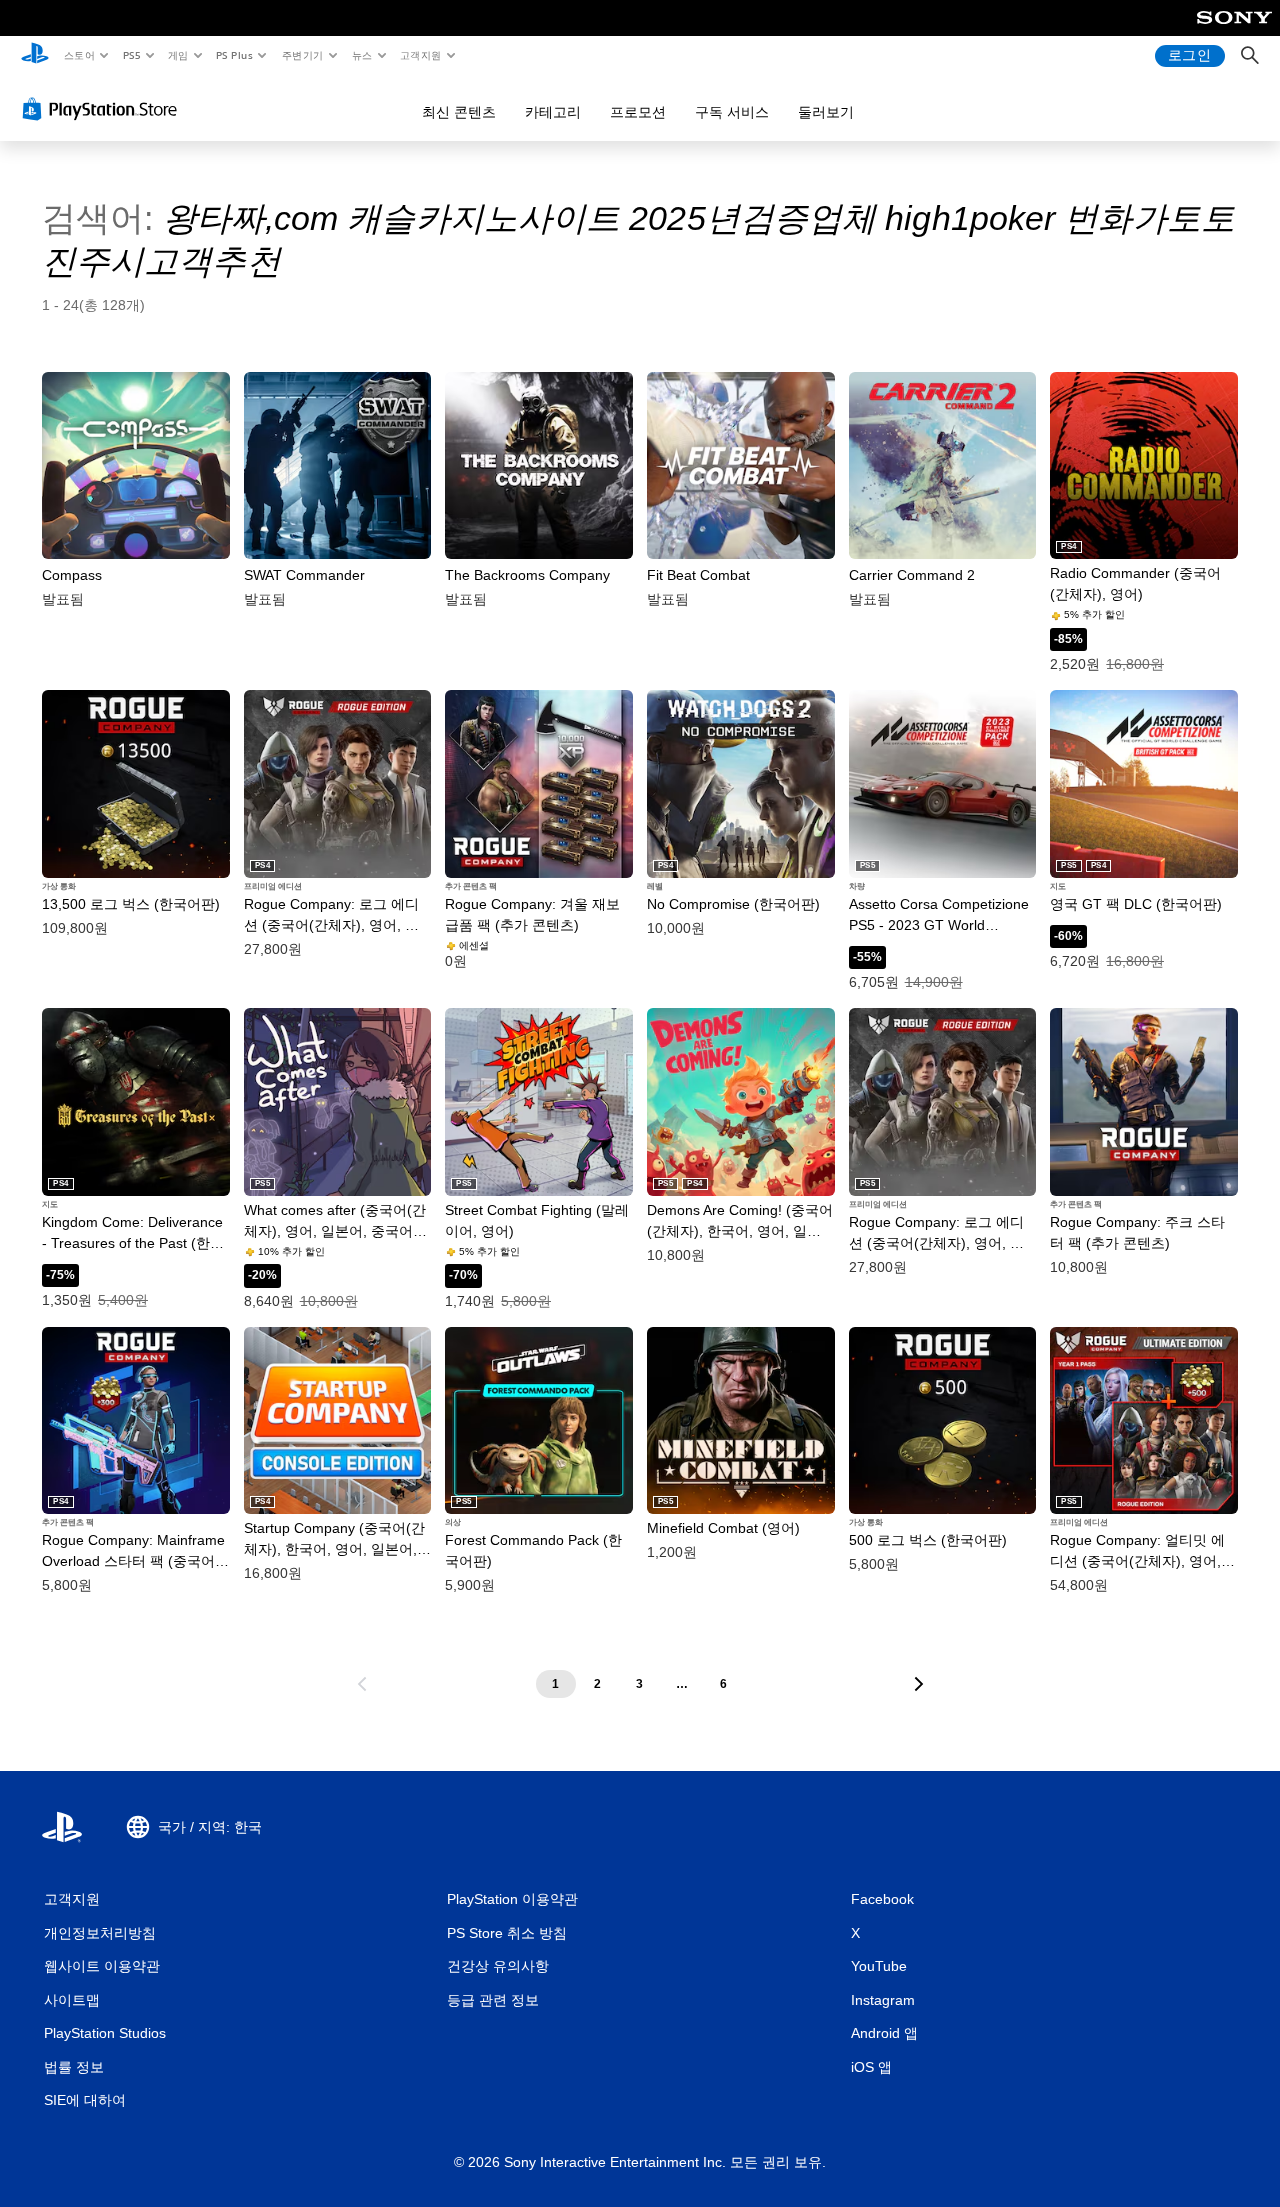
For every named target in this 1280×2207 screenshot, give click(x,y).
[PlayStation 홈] (35, 56)
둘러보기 (826, 112)
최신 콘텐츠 (459, 112)
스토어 (78, 55)
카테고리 (553, 112)
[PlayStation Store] (104, 109)
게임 (178, 55)
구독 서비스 (732, 112)
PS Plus (234, 55)
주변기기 (302, 55)
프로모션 (638, 112)
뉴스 (362, 55)
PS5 (131, 55)
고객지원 (421, 55)
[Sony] (1234, 31)
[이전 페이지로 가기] (362, 1684)
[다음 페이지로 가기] (919, 1684)
